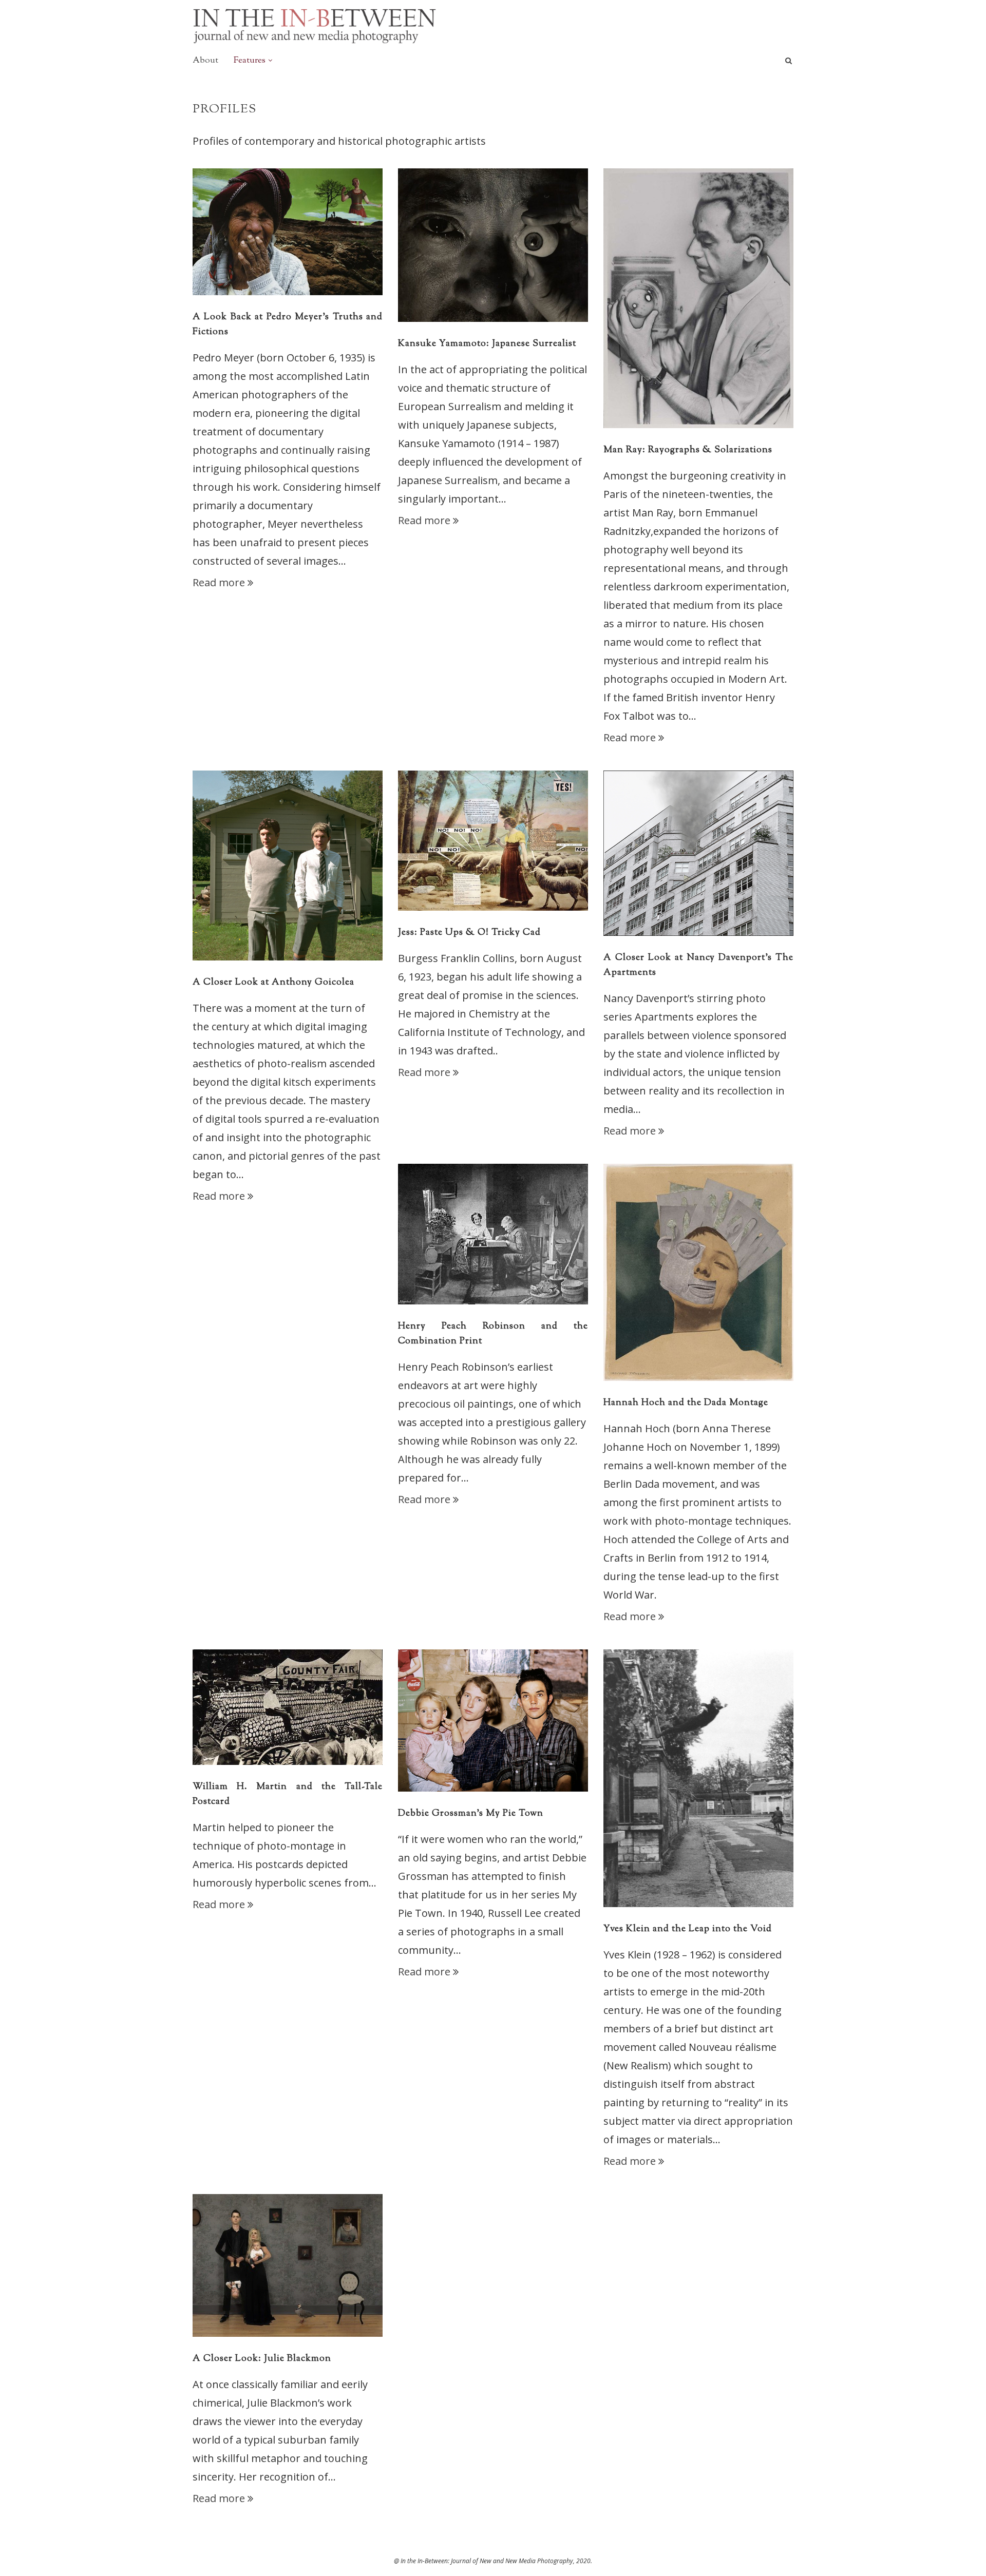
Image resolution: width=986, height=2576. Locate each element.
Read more (219, 582)
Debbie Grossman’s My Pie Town (471, 1814)
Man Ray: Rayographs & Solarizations (688, 450)
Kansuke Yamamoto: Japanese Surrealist (487, 344)
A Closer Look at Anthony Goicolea (273, 983)
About (205, 61)
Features (250, 61)
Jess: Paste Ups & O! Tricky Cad (469, 933)
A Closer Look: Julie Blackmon (262, 2359)
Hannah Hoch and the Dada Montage (686, 1403)
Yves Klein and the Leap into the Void (688, 1929)
